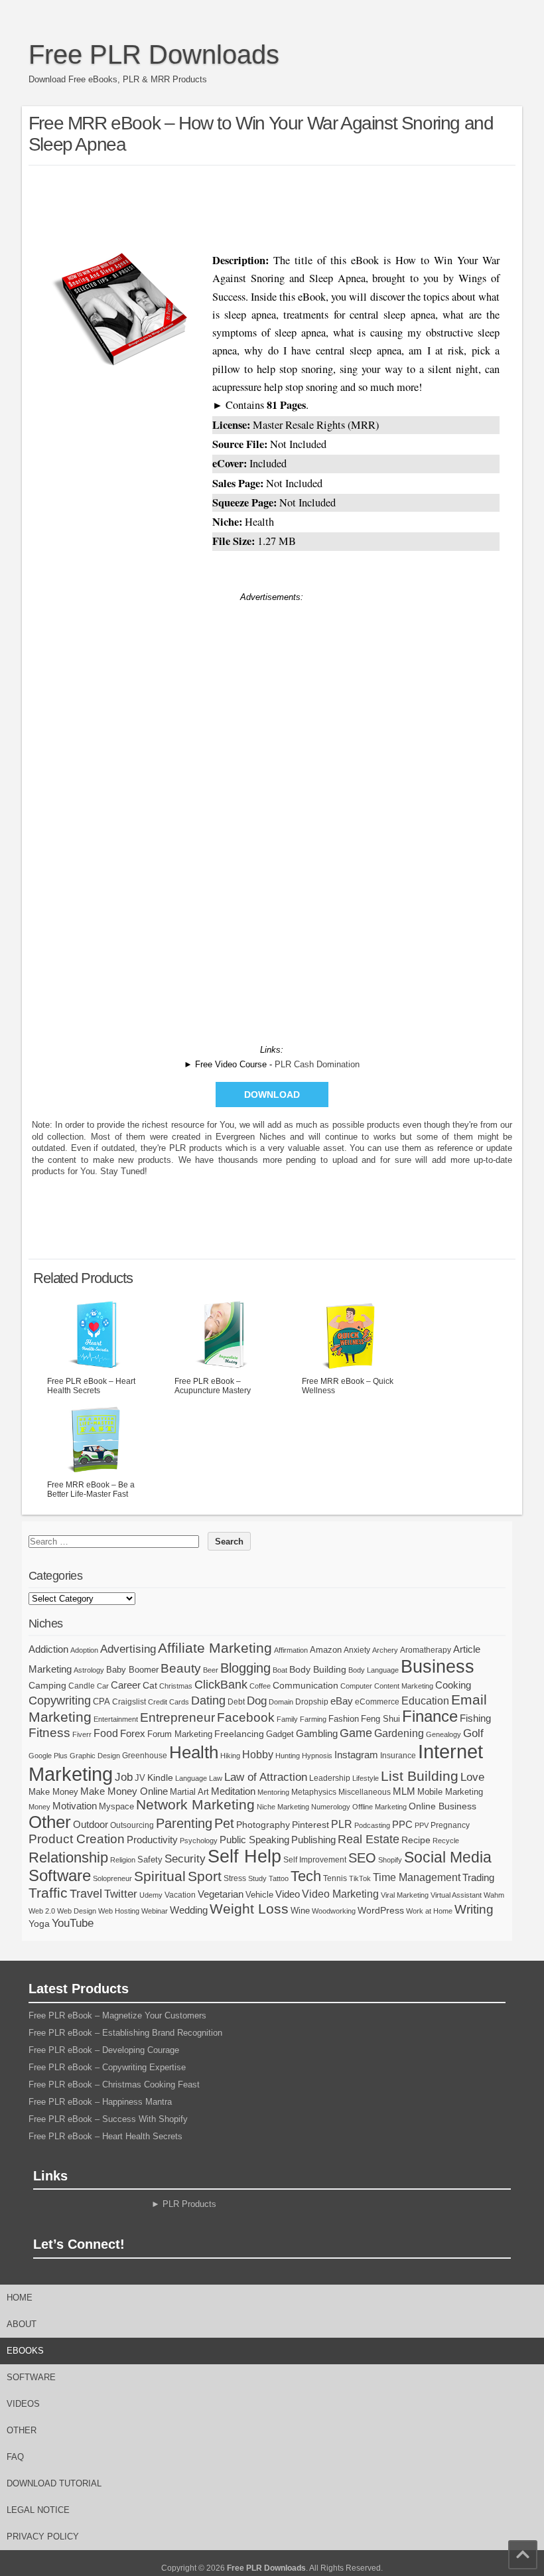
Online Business (442, 1806)
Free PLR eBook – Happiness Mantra (100, 2102)
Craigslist (129, 1702)
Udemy (151, 1895)
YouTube (73, 1923)
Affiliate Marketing (215, 1648)
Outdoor (91, 1825)
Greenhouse (145, 1756)
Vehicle (259, 1895)
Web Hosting (119, 1911)
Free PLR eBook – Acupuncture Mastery (213, 1386)
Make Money (53, 1792)
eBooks (25, 2351)
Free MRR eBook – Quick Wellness (348, 1386)
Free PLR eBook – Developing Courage (104, 2050)
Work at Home (429, 1911)
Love (472, 1777)
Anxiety (357, 1650)
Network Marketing (195, 1804)
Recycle (446, 1841)
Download (272, 1095)
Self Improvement (315, 1860)
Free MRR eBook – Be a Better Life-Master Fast (91, 1489)
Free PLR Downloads (154, 54)
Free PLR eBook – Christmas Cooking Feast (114, 2084)
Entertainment (116, 1719)
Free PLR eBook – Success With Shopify (108, 2119)
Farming (313, 1719)
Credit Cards (169, 1702)
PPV (422, 1825)
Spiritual (160, 1876)
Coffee (260, 1686)
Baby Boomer (132, 1670)
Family (287, 1719)
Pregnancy (450, 1825)
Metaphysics (314, 1792)
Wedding (189, 1910)
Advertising (128, 1649)
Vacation (180, 1895)
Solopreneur (112, 1878)
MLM (404, 1791)
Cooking (453, 1685)
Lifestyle (366, 1778)
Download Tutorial (54, 2483)
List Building (420, 1776)
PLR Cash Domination (317, 1064)
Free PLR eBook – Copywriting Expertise (107, 2067)
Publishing (313, 1840)
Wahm (494, 1895)
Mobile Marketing (450, 1792)
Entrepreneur (177, 1717)
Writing (474, 1909)
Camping (47, 1685)
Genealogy (443, 1734)
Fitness (49, 1733)
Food (106, 1733)
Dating (208, 1701)
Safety (150, 1859)
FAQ (15, 2457)
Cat (150, 1685)
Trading (478, 1877)
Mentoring (273, 1792)
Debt (236, 1702)
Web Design (77, 1911)
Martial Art (189, 1792)
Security (185, 1859)
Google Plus (48, 1756)
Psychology (199, 1841)
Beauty (181, 1668)
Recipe (416, 1840)
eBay (342, 1701)
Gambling (317, 1733)
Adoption (84, 1650)
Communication (306, 1685)
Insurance (398, 1756)
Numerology (331, 1807)
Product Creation (77, 1839)
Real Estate (369, 1839)
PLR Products (189, 2204)
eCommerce (377, 1702)
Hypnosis (317, 1756)
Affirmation (291, 1650)
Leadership (330, 1778)
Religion (123, 1860)
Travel (86, 1894)
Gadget (280, 1734)
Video (288, 1894)
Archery (385, 1650)
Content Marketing (404, 1686)
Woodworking (334, 1911)
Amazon (326, 1650)
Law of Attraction (266, 1777)
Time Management (417, 1877)
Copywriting (60, 1701)
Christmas (176, 1686)
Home (20, 2298)
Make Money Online (124, 1791)
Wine (300, 1911)
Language (191, 1778)
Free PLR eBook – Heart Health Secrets (91, 1386)
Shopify (390, 1860)
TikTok (360, 1878)
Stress (235, 1878)
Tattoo (279, 1878)
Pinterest (310, 1825)
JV (140, 1778)
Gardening (399, 1733)
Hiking (230, 1756)
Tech (306, 1876)
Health (194, 1752)
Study (257, 1878)
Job (124, 1777)
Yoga (39, 1924)
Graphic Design (95, 1756)
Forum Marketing (180, 1734)
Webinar (155, 1911)
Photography (263, 1825)
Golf (473, 1733)
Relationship (68, 1857)
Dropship (312, 1702)
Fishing (475, 1718)
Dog (257, 1701)
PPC (402, 1825)
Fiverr (82, 1734)
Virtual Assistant (456, 1895)
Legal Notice (38, 2510)
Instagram (356, 1755)
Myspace (116, 1806)
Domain (281, 1702)
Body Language (374, 1670)
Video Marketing (340, 1894)
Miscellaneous (365, 1792)
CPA (102, 1702)
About (22, 2324)
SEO (362, 1858)
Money (39, 1807)
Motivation (75, 1806)
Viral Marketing (405, 1895)
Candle (82, 1686)
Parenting (184, 1823)
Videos (23, 2404)
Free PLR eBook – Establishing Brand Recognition (125, 2033)
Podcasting (372, 1825)
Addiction (48, 1649)
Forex (133, 1733)
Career (126, 1685)
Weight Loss (249, 1909)
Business (438, 1667)
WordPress (381, 1910)
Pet (224, 1823)
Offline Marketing (379, 1807)
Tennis (335, 1878)
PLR (342, 1824)
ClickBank (221, 1684)
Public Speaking (254, 1840)
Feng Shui (380, 1719)
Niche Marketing (283, 1807)
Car (103, 1686)
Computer (356, 1686)
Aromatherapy (426, 1650)
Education (425, 1701)
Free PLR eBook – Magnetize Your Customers (117, 2015)
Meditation (233, 1791)
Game (356, 1733)
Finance (430, 1716)
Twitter (121, 1894)
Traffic (48, 1893)
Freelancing (239, 1734)
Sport (205, 1876)
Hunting (288, 1756)
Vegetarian (221, 1894)
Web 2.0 (42, 1911)
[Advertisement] (272, 206)
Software (60, 1876)
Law (216, 1778)
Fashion (344, 1719)
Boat (280, 1670)
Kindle (160, 1778)
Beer (211, 1670)
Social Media (448, 1857)
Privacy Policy (43, 2537)
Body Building (318, 1669)
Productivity (152, 1840)
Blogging (245, 1668)
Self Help (244, 1856)
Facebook (246, 1717)
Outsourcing (132, 1825)
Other (50, 1822)
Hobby (258, 1754)
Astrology (89, 1670)
